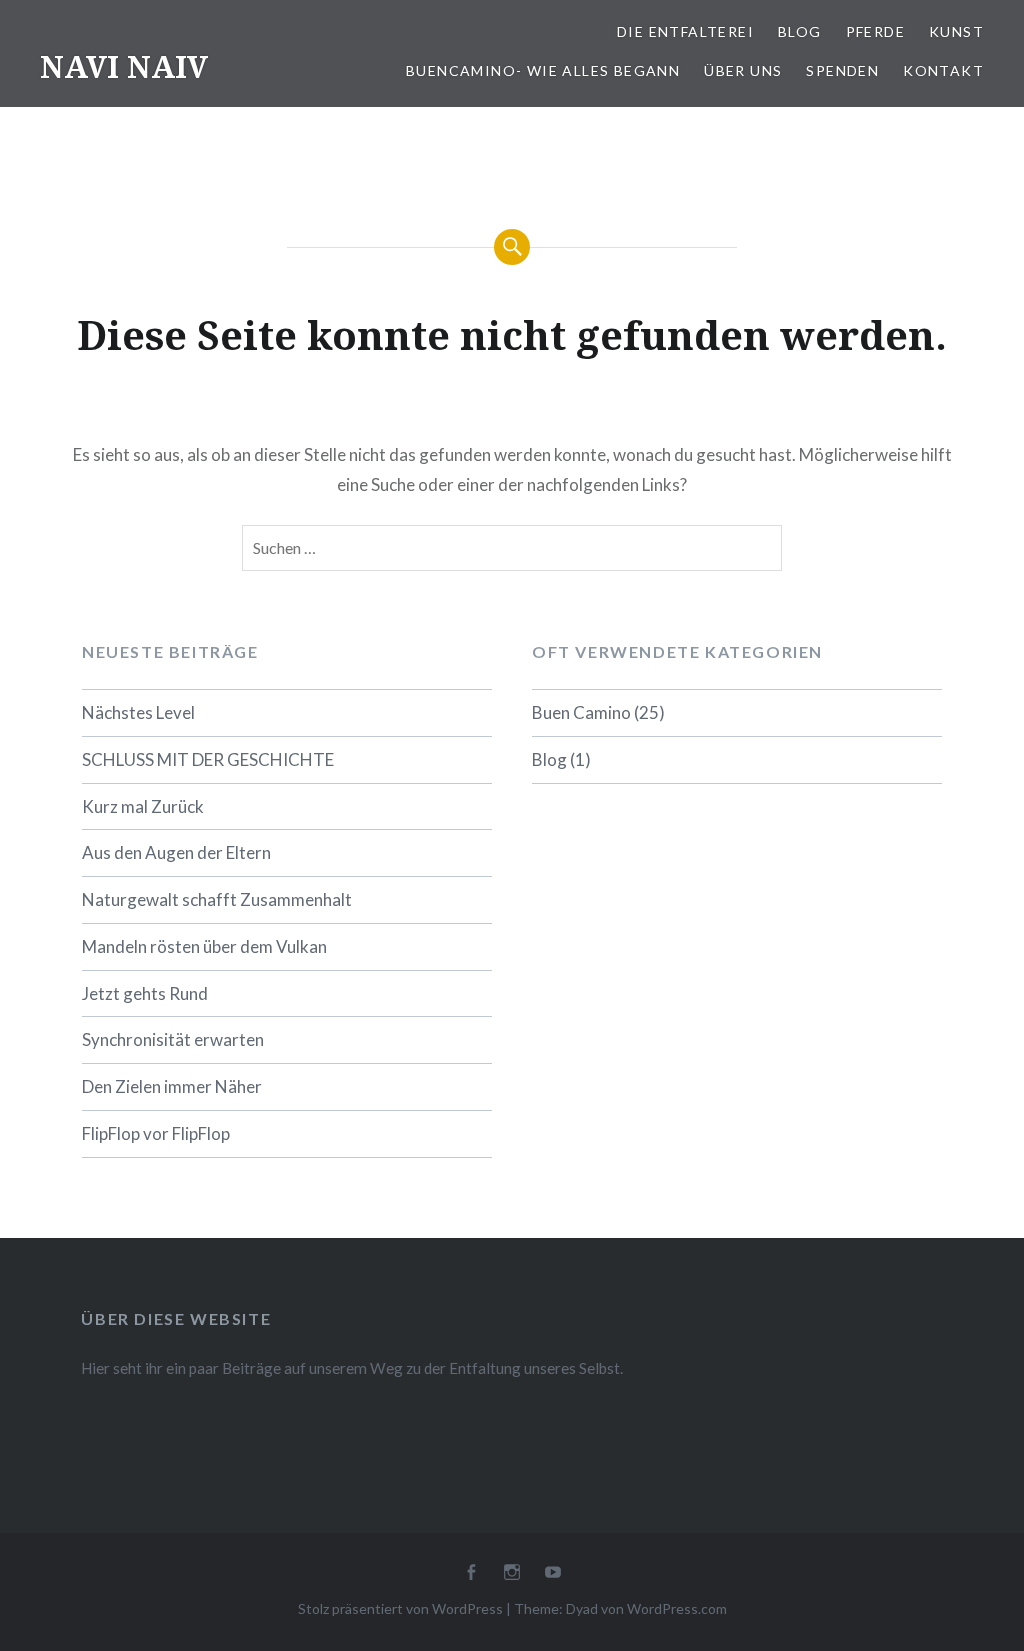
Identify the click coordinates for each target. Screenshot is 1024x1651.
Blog (800, 31)
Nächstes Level (138, 712)
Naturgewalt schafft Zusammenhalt (217, 899)
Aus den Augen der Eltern (176, 852)
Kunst (956, 31)
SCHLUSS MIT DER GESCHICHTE (208, 759)
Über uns (743, 70)
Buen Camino (581, 712)
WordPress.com (677, 1608)
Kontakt (943, 70)
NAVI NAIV (124, 66)
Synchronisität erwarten (173, 1039)
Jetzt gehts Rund (145, 993)
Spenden (842, 70)
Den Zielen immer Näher (172, 1086)
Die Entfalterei (685, 31)
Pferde (875, 31)
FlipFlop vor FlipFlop (156, 1133)
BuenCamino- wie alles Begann (543, 70)
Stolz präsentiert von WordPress (400, 1608)
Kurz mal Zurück (143, 806)
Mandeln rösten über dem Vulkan (204, 946)
